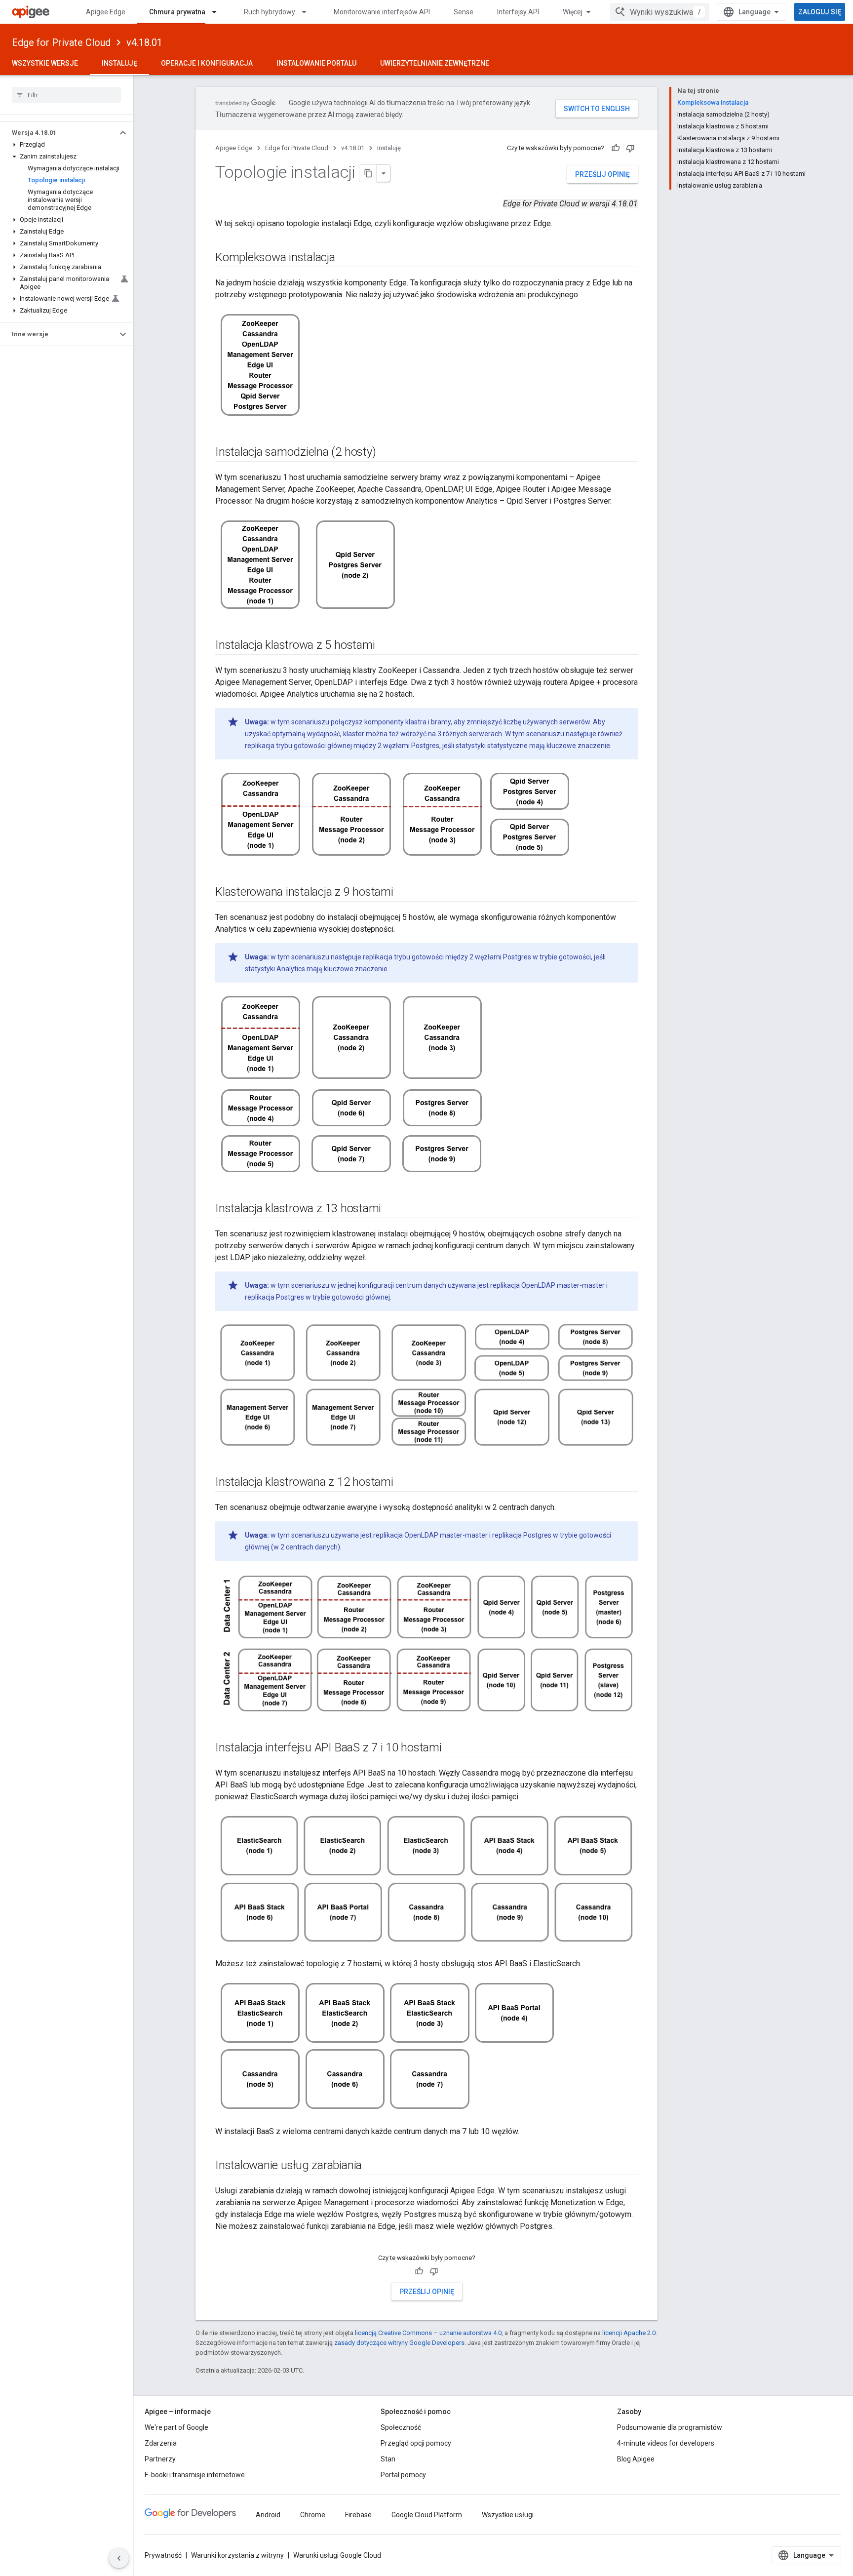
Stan (388, 2459)
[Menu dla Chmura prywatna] (219, 12)
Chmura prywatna (177, 12)
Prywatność (163, 2555)
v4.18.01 (144, 42)
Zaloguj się (820, 12)
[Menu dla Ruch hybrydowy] (309, 12)
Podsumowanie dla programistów (670, 2427)
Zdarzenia (161, 2443)
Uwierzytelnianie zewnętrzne (435, 63)
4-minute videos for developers (666, 2443)
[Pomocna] (616, 148)
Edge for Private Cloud (61, 42)
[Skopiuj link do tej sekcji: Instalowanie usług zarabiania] (372, 2166)
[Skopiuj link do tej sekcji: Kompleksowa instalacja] (345, 258)
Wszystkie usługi (508, 2515)
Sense (464, 12)
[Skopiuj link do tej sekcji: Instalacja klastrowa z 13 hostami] (391, 1209)
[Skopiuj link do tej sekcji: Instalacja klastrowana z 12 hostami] (403, 1482)
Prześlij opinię (602, 174)
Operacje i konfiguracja (207, 63)
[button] (58, 133)
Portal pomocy (403, 2475)
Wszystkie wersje (45, 63)
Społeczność (401, 2427)
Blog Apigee (636, 2459)
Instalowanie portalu (316, 63)
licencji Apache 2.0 (629, 2333)
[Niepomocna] (630, 148)
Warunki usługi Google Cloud (337, 2555)
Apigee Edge (106, 12)
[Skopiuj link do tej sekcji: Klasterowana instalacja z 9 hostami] (403, 893)
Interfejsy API (518, 12)
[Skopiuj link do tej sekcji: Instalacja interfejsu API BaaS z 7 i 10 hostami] (452, 1748)
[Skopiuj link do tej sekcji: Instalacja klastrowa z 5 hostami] (385, 646)
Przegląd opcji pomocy (416, 2443)
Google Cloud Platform (427, 2515)
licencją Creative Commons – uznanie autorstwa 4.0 (428, 2333)
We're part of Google (176, 2427)
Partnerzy (160, 2459)
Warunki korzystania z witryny (237, 2555)
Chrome (313, 2515)
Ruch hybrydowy (270, 12)
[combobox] (659, 12)
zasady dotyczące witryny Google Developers (399, 2343)
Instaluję (119, 63)
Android (268, 2515)
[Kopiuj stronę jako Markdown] (368, 173)
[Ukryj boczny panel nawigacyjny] (119, 2558)
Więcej (573, 12)
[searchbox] (66, 95)
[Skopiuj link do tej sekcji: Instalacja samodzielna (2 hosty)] (386, 453)
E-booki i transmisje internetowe (195, 2475)
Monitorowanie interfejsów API (382, 12)
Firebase (358, 2515)
